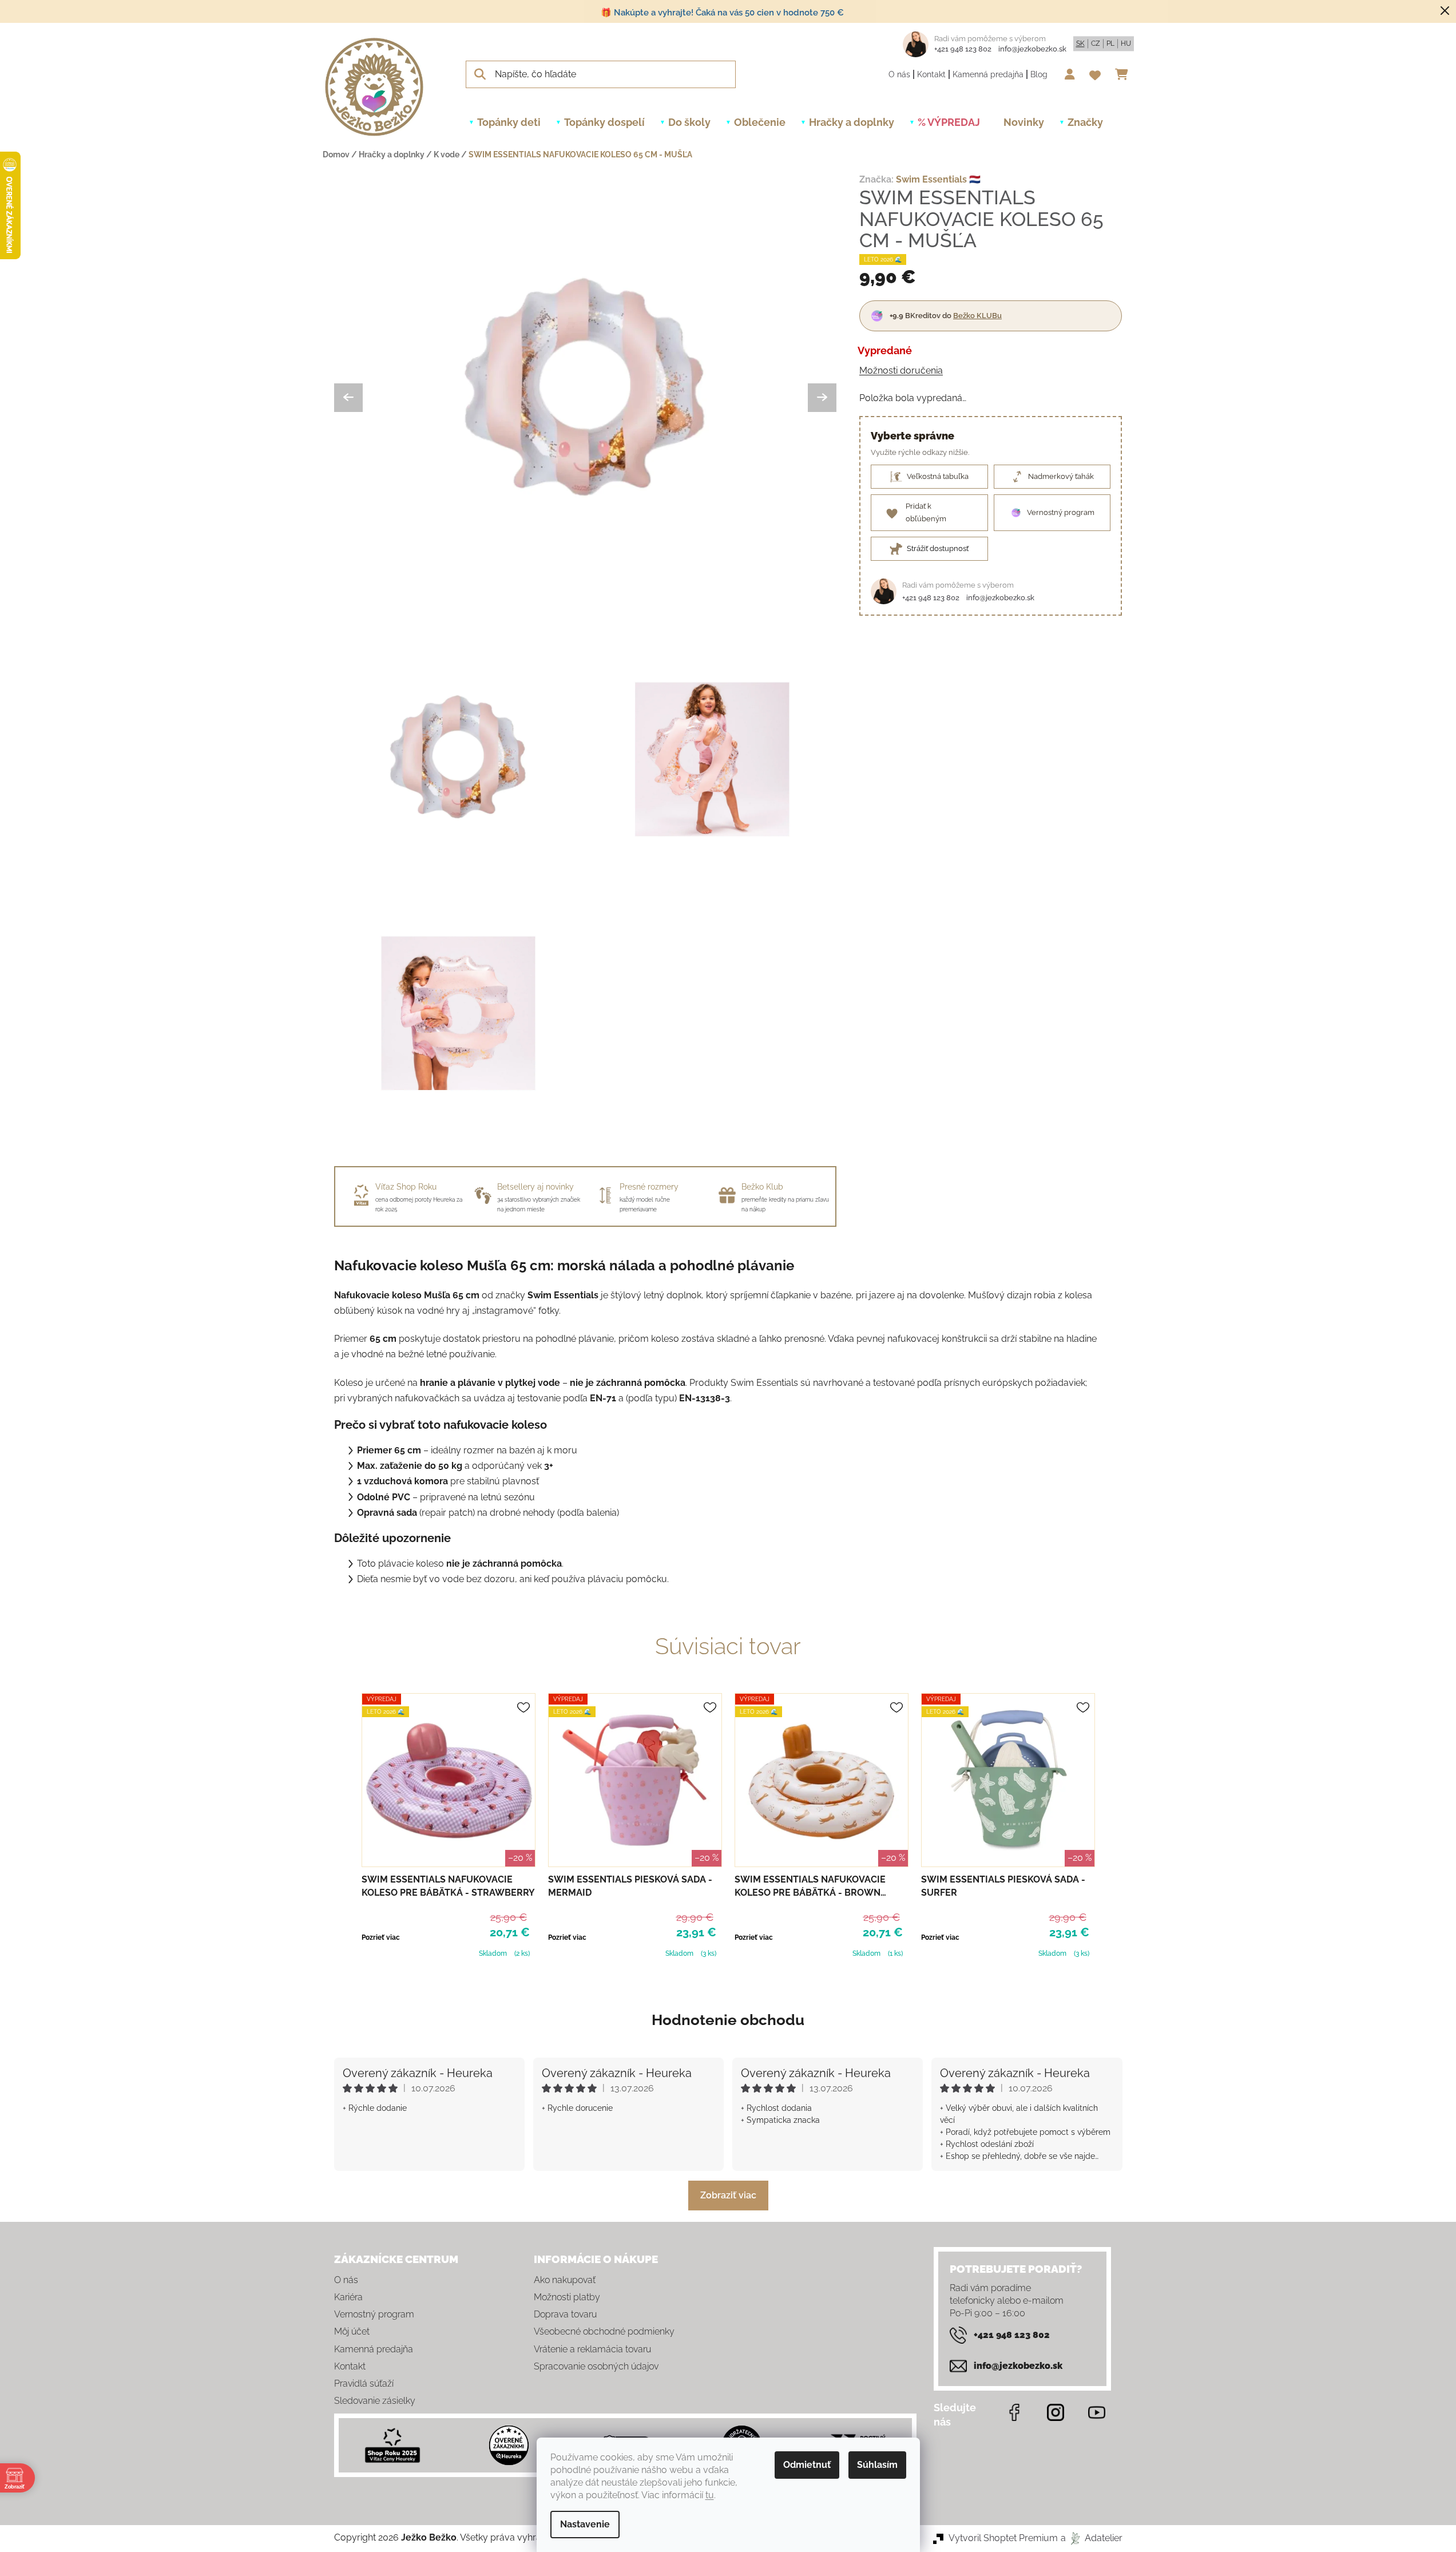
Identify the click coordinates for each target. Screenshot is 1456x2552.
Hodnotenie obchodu (728, 2020)
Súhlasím (877, 2465)
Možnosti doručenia (901, 370)
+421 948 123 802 (963, 49)
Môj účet (352, 2331)
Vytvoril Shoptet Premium (1003, 2538)
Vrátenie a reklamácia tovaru (592, 2349)
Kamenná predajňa (988, 74)
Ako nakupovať (565, 2280)
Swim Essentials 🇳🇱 (938, 179)
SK (1080, 43)
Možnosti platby (567, 2297)
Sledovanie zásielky (375, 2401)
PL (1110, 43)
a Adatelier (1092, 2538)
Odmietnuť (807, 2465)
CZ (1096, 43)
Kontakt (931, 74)
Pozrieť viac (381, 1937)
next (1113, 1827)
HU (1126, 43)
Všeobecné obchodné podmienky (604, 2331)
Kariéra (348, 2297)
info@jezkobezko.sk (1032, 49)
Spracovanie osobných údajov (596, 2366)
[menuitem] (509, 122)
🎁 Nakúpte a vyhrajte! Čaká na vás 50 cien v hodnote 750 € (722, 13)
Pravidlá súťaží (364, 2383)
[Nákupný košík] (1124, 74)
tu (710, 2495)
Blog (1039, 74)
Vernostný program (374, 2314)
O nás (899, 74)
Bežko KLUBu (977, 316)
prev (343, 1827)
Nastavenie (585, 2524)
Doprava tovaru (565, 2314)
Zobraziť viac (728, 2195)
